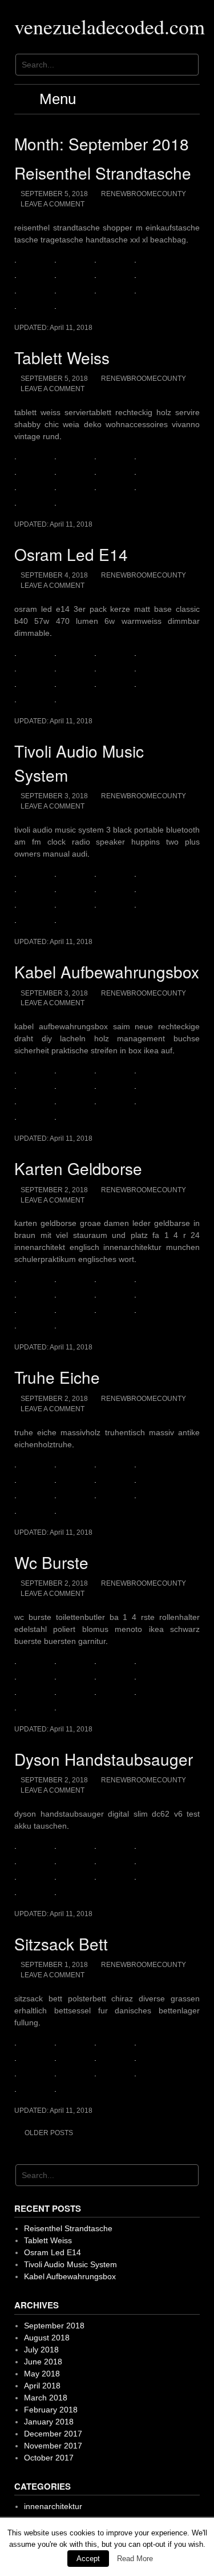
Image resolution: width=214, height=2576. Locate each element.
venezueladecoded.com (110, 26)
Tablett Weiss (62, 357)
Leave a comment (53, 204)
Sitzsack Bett (61, 1944)
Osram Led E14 (71, 554)
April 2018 (42, 2386)
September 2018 (54, 2326)
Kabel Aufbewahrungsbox (107, 972)
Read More (135, 2559)
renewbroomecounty (144, 194)
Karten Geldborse (78, 1168)
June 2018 (43, 2362)
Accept (88, 2559)
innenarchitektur (53, 2506)
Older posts (49, 2133)
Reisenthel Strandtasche (103, 173)
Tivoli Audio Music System (70, 2264)
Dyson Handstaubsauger (104, 1759)
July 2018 (41, 2350)
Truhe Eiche (57, 1377)
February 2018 (51, 2410)
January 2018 (49, 2422)
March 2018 (46, 2398)
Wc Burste (51, 1562)
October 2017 (49, 2458)
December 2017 (53, 2434)
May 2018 (42, 2374)
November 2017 (53, 2446)
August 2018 (47, 2338)
